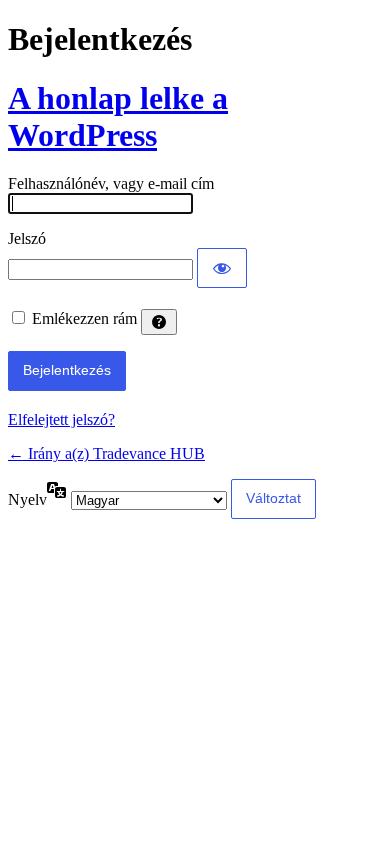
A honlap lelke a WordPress (118, 116)
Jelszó (27, 238)
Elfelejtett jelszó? (61, 419)
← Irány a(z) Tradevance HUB (106, 453)
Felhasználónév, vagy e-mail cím (111, 183)
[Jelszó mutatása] (222, 268)
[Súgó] (159, 322)
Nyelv (27, 499)
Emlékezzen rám (84, 318)
